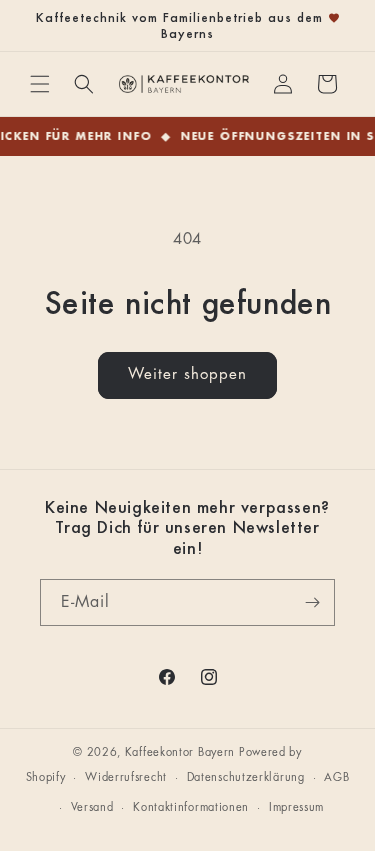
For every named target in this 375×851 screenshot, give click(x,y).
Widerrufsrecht (126, 777)
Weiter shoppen (187, 374)
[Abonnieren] (312, 602)
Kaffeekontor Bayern (180, 752)
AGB (336, 777)
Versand (92, 807)
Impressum (296, 807)
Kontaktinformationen (191, 807)
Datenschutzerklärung (246, 777)
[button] (40, 84)
